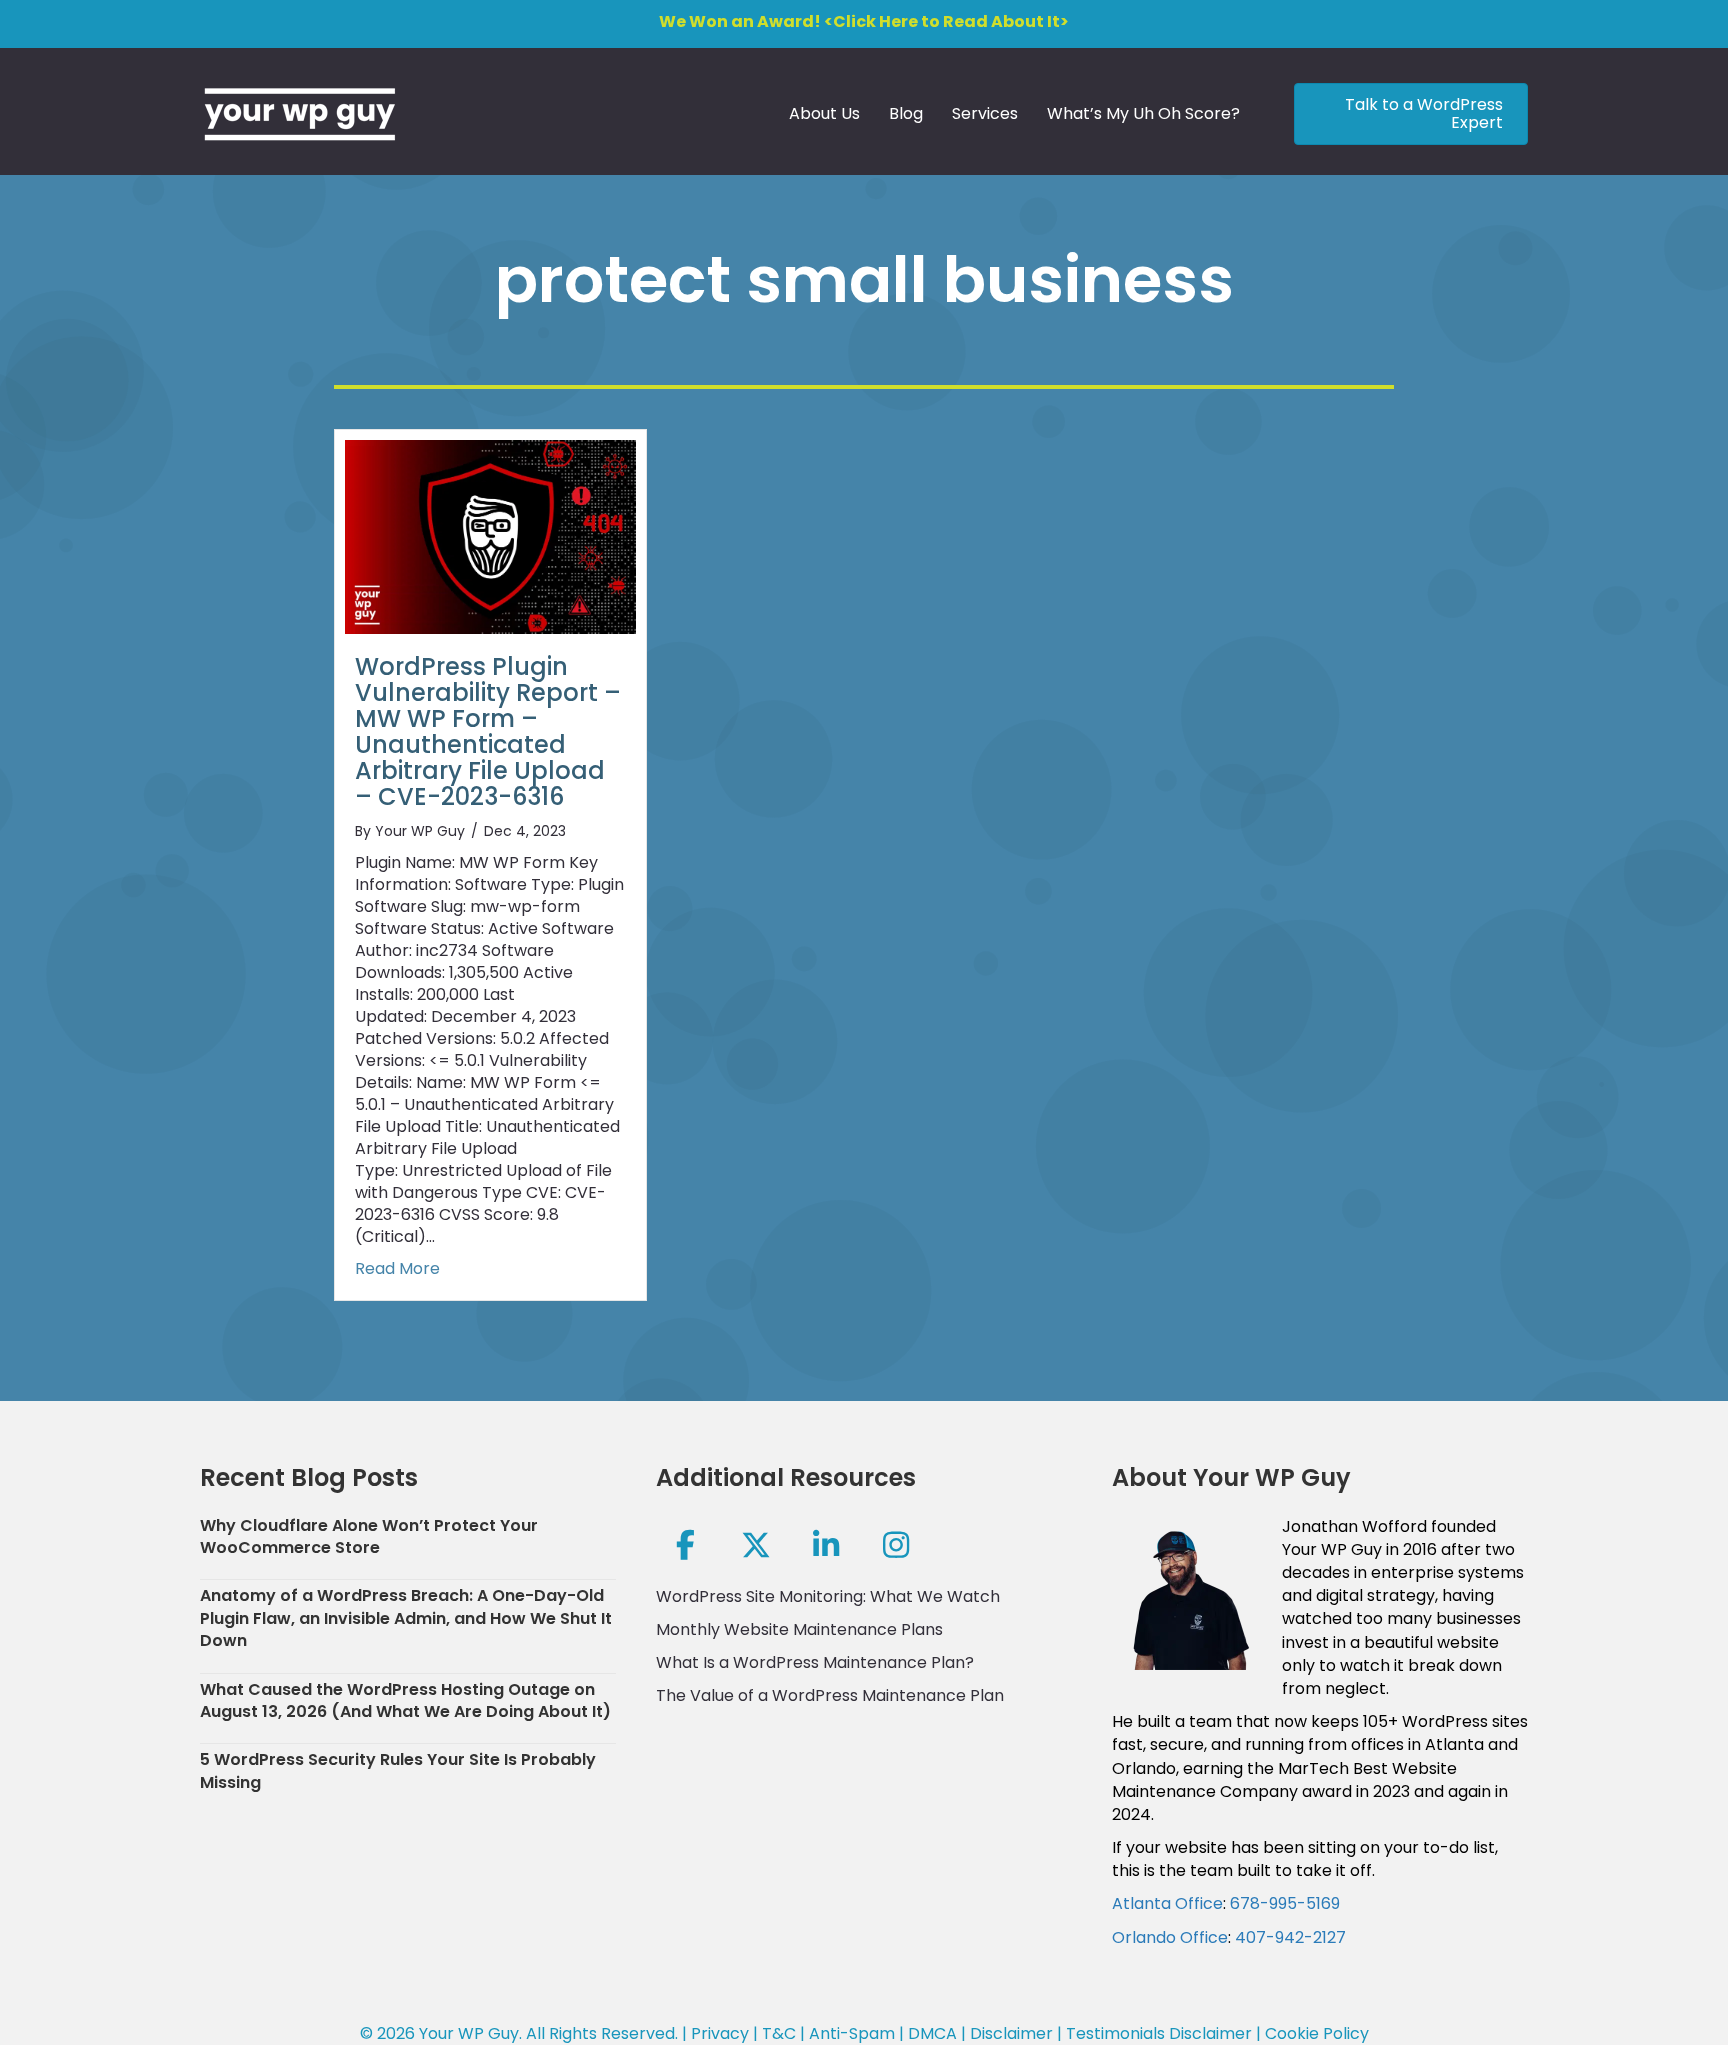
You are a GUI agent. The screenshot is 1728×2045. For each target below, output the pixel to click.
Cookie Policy (1317, 2033)
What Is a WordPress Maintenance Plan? (815, 1662)
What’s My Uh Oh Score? (1143, 113)
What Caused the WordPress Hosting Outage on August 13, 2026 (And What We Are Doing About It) (405, 1700)
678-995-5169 (1285, 1903)
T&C (779, 2033)
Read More (397, 1269)
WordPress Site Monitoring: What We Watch (828, 1596)
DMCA (932, 2033)
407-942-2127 (1290, 1937)
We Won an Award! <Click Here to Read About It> (864, 21)
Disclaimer (1011, 2033)
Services (985, 113)
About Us (824, 113)
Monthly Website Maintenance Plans (799, 1629)
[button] (686, 1545)
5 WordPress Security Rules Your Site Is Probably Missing (398, 1770)
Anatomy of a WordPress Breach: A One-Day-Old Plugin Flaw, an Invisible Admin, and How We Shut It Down (406, 1618)
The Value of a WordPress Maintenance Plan (830, 1695)
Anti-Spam (852, 2033)
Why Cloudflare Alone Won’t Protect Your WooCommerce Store (369, 1536)
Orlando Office (1170, 1937)
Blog (906, 113)
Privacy (720, 2033)
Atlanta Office (1167, 1903)
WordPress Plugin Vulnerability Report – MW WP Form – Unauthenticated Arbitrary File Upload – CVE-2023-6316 (488, 731)
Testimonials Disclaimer (1159, 2033)
